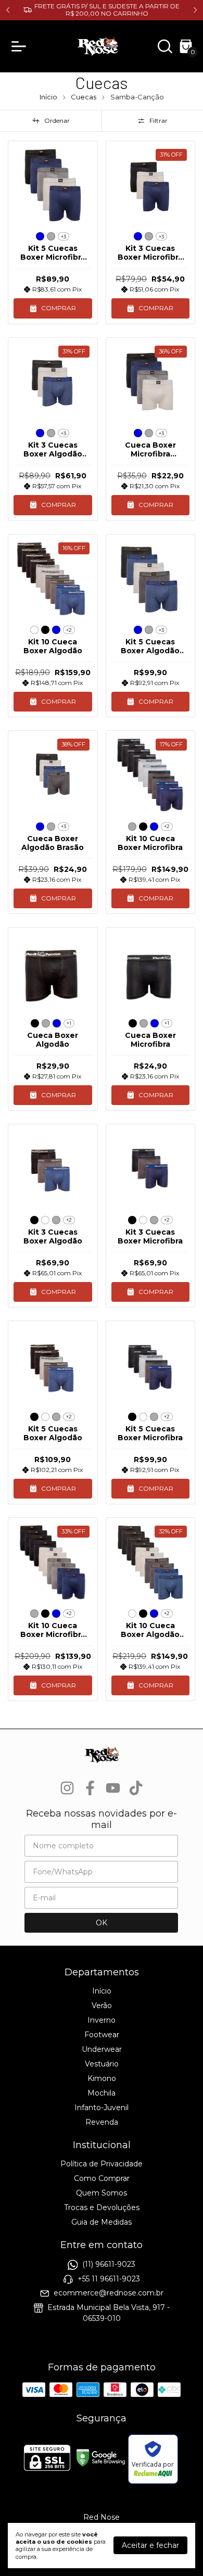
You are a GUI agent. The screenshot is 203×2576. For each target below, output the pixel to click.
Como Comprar (102, 2178)
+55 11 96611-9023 (109, 2279)
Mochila (102, 2093)
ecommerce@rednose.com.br (109, 2293)
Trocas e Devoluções (102, 2207)
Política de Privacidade (102, 2164)
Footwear (102, 2035)
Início (48, 97)
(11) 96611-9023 (109, 2265)
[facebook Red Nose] (90, 1788)
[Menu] (21, 46)
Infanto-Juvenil (102, 2108)
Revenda (102, 2122)
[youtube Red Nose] (113, 1788)
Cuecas (84, 97)
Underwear (102, 2049)
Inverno (102, 2020)
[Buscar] (165, 49)
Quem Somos (102, 2193)
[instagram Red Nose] (67, 1788)
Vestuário (102, 2064)
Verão (102, 2006)
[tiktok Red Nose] (136, 1788)
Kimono (102, 2078)
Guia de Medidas (102, 2222)
